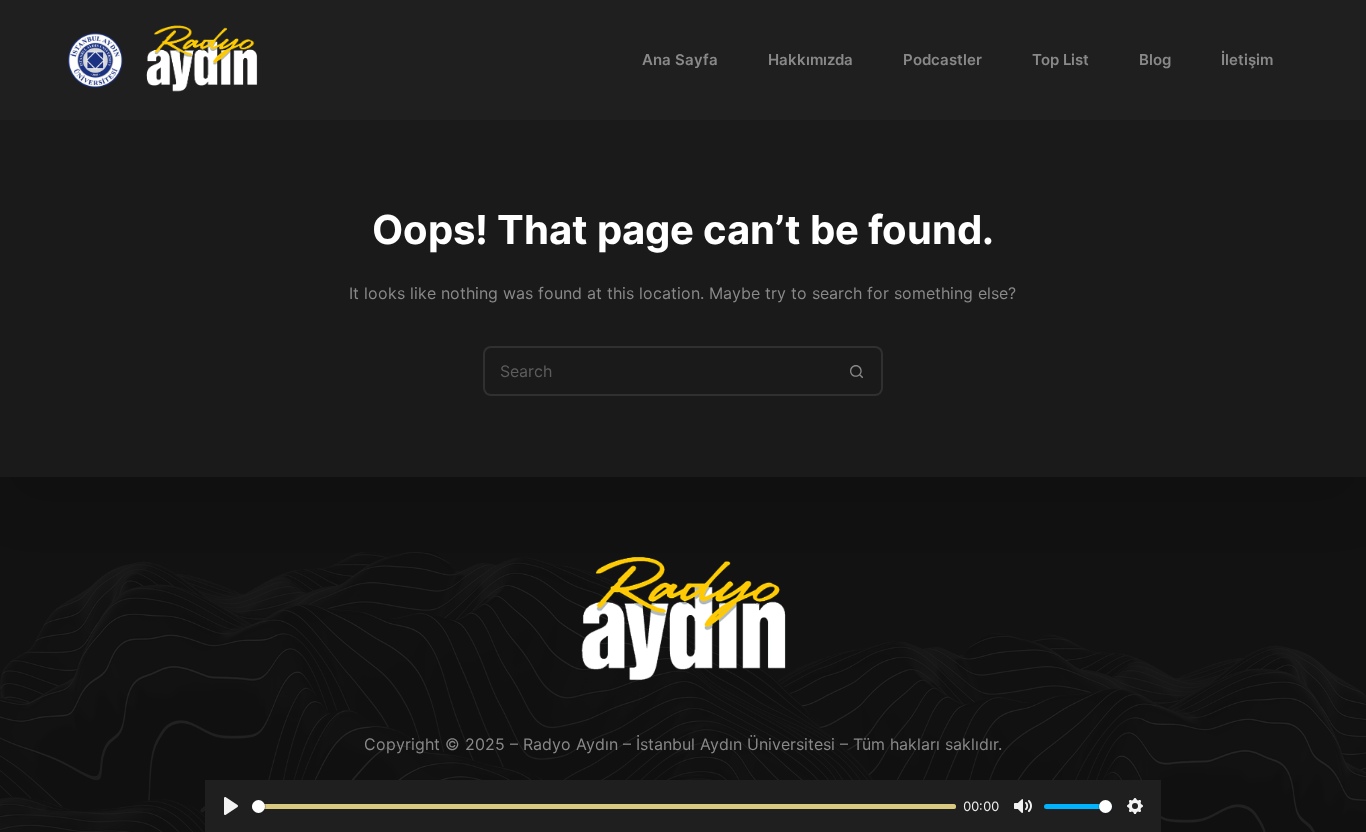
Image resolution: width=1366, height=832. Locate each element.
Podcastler (942, 59)
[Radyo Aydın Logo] (201, 60)
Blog (1155, 59)
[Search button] (858, 371)
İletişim (1247, 59)
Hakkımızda (810, 59)
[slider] (604, 806)
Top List (1060, 59)
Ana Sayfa (680, 59)
